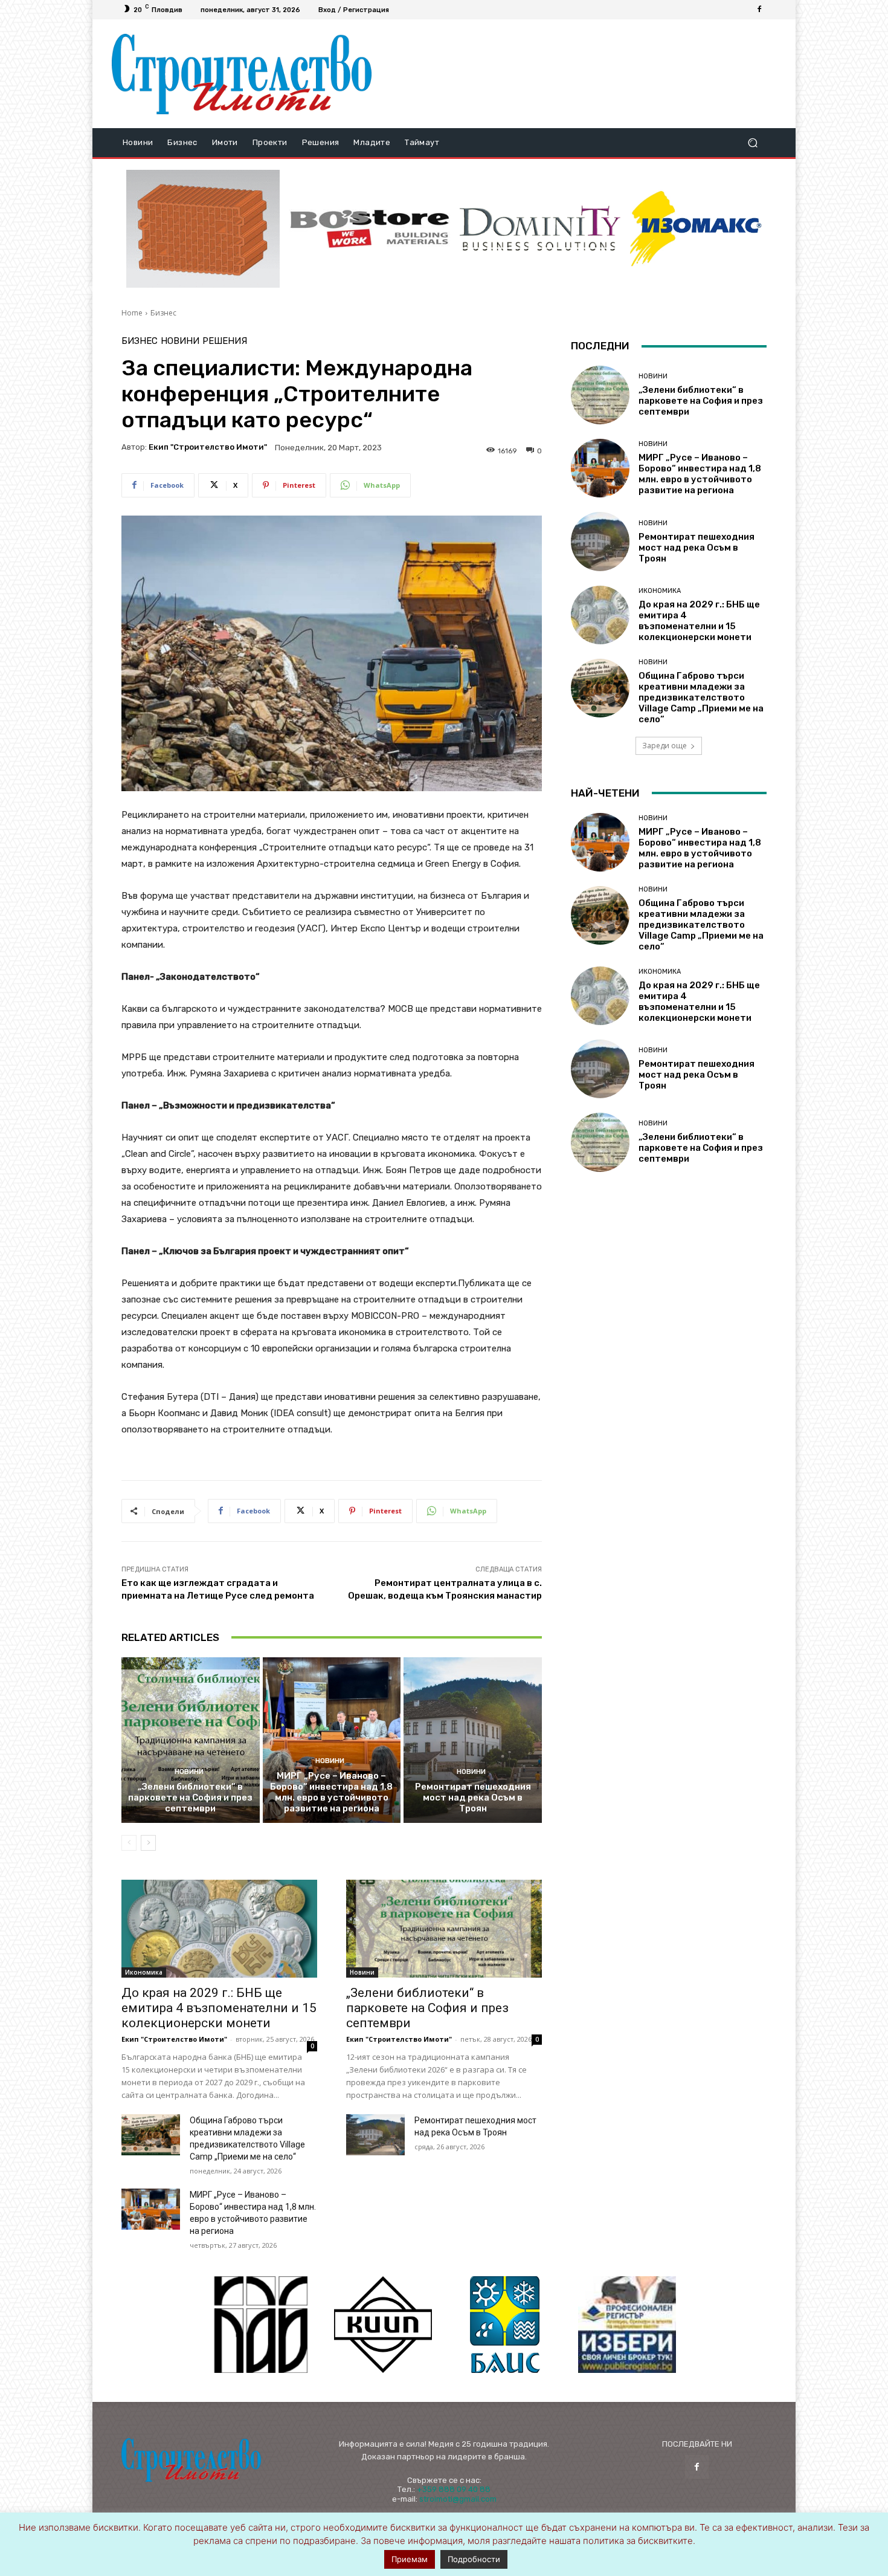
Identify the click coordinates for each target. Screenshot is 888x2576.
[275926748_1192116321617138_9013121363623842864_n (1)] (383, 2325)
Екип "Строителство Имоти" (208, 447)
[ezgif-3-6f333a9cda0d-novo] (203, 229)
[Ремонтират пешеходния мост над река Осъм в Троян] (473, 1740)
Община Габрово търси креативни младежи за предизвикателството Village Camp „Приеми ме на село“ (701, 697)
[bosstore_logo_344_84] (370, 229)
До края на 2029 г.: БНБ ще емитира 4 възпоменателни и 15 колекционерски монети (219, 2008)
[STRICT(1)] (696, 229)
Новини (180, 341)
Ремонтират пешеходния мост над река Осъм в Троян (473, 1798)
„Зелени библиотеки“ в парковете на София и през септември (190, 1798)
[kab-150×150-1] (261, 2325)
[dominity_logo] (540, 229)
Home (132, 313)
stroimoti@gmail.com (458, 2499)
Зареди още (664, 746)
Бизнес (163, 313)
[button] (752, 143)
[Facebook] (759, 10)
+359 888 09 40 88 (454, 2489)
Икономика (144, 1972)
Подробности (474, 2559)
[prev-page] (129, 1843)
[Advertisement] (579, 74)
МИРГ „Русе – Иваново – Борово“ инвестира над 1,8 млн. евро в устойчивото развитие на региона (331, 1792)
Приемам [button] (410, 2559)
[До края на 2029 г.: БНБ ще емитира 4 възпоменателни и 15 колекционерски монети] (219, 1929)
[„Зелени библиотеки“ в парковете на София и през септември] (191, 1740)
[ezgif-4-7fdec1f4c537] (627, 2325)
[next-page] (148, 1843)
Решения (225, 341)
